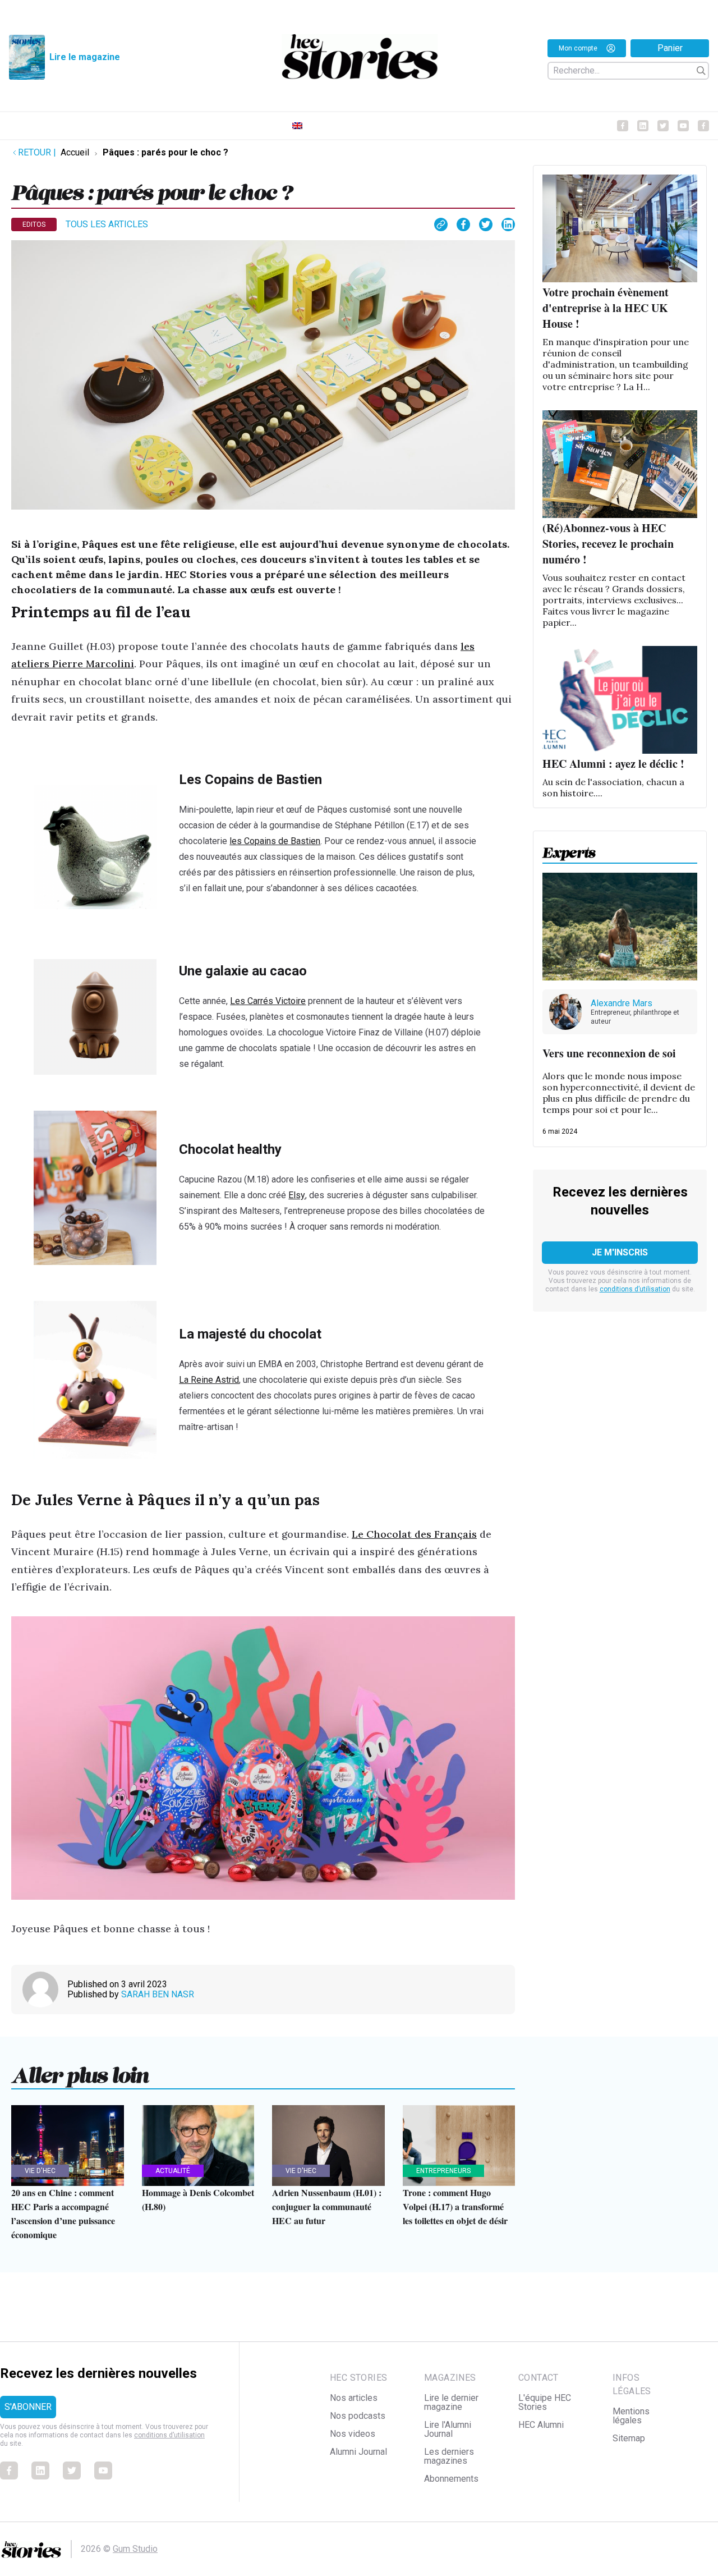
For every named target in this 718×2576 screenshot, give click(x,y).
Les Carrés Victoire (268, 1001)
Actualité (173, 2171)
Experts (569, 849)
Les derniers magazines (449, 2456)
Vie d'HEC (40, 2171)
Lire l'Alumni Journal (448, 2429)
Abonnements (451, 2479)
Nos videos (353, 2434)
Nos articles (354, 2398)
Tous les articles (107, 224)
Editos (34, 224)
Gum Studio (135, 2549)
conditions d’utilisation (635, 1289)
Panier (670, 48)
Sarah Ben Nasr (158, 1994)
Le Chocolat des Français (414, 1534)
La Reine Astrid (209, 1380)
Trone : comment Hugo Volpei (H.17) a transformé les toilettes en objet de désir (455, 2206)
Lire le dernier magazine (451, 2402)
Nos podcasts (358, 2416)
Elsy (297, 1195)
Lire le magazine (85, 57)
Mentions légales (631, 2416)
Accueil (75, 152)
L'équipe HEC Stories (545, 2402)
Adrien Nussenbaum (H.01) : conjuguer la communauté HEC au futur (327, 2206)
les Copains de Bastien (275, 841)
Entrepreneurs (443, 2171)
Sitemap (629, 2438)
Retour (37, 152)
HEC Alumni (541, 2425)
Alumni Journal (358, 2452)
